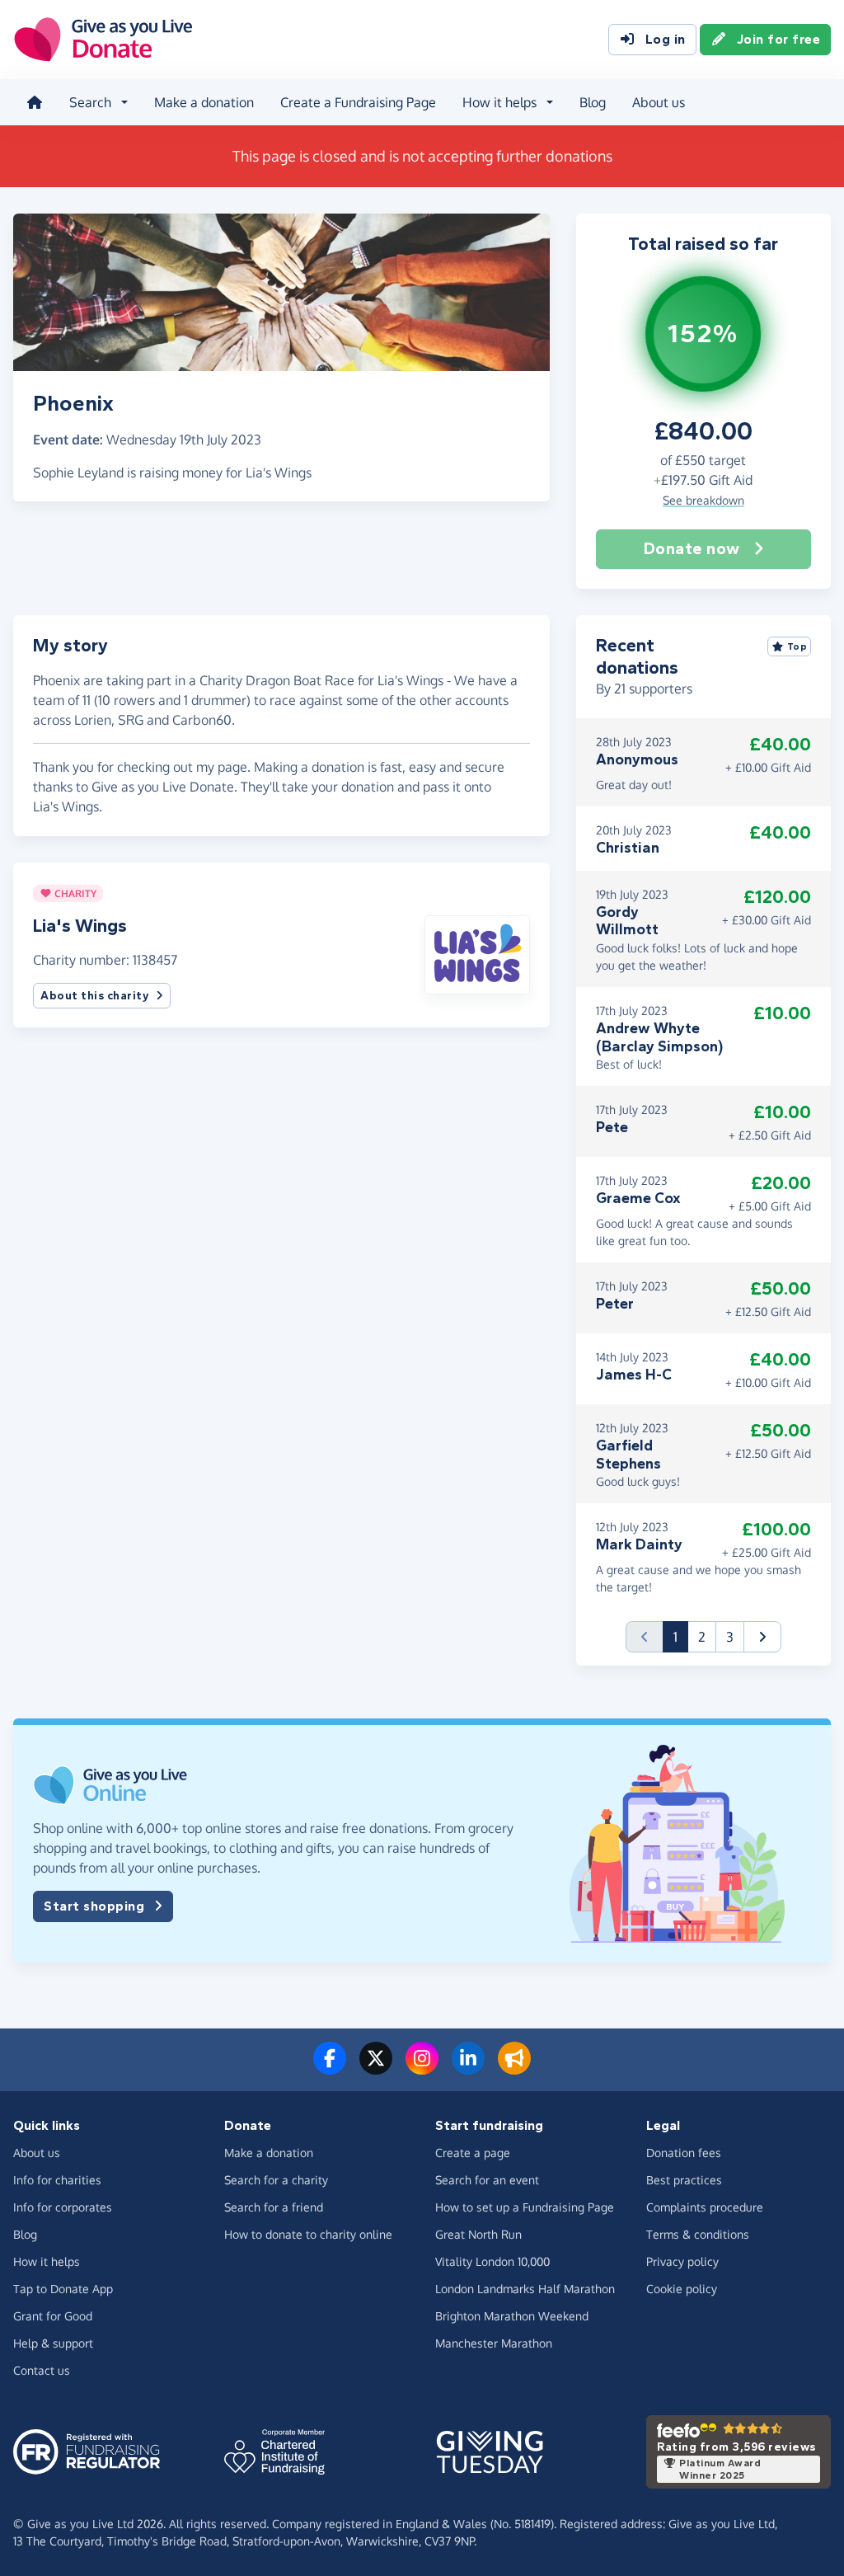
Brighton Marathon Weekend (512, 2316)
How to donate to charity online (308, 2234)
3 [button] (730, 1637)
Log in (666, 39)
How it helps (47, 2261)
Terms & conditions (698, 2234)
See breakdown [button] (703, 500)
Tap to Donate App (63, 2289)
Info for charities (57, 2180)
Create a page (473, 2153)
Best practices (684, 2180)
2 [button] (702, 1637)
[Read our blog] (514, 2068)
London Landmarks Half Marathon (525, 2289)
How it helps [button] (499, 102)
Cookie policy (682, 2289)
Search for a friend (274, 2207)
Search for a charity (276, 2180)
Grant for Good (53, 2316)
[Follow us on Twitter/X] (376, 2068)
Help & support (53, 2343)
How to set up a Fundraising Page (525, 2207)
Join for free (779, 39)
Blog (593, 102)
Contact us (42, 2370)
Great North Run (478, 2234)
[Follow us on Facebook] (330, 2068)
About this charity (95, 996)
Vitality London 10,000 (492, 2261)
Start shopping (94, 1906)
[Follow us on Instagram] (422, 2068)
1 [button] (681, 1636)
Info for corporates (63, 2207)
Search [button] (90, 102)
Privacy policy (682, 2261)
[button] (477, 953)
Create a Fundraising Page (358, 102)
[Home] (35, 102)
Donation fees (684, 2153)
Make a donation (204, 102)
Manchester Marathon (494, 2343)
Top (797, 646)
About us (659, 102)
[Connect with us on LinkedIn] (468, 2068)
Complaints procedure (705, 2207)
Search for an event (487, 2180)
